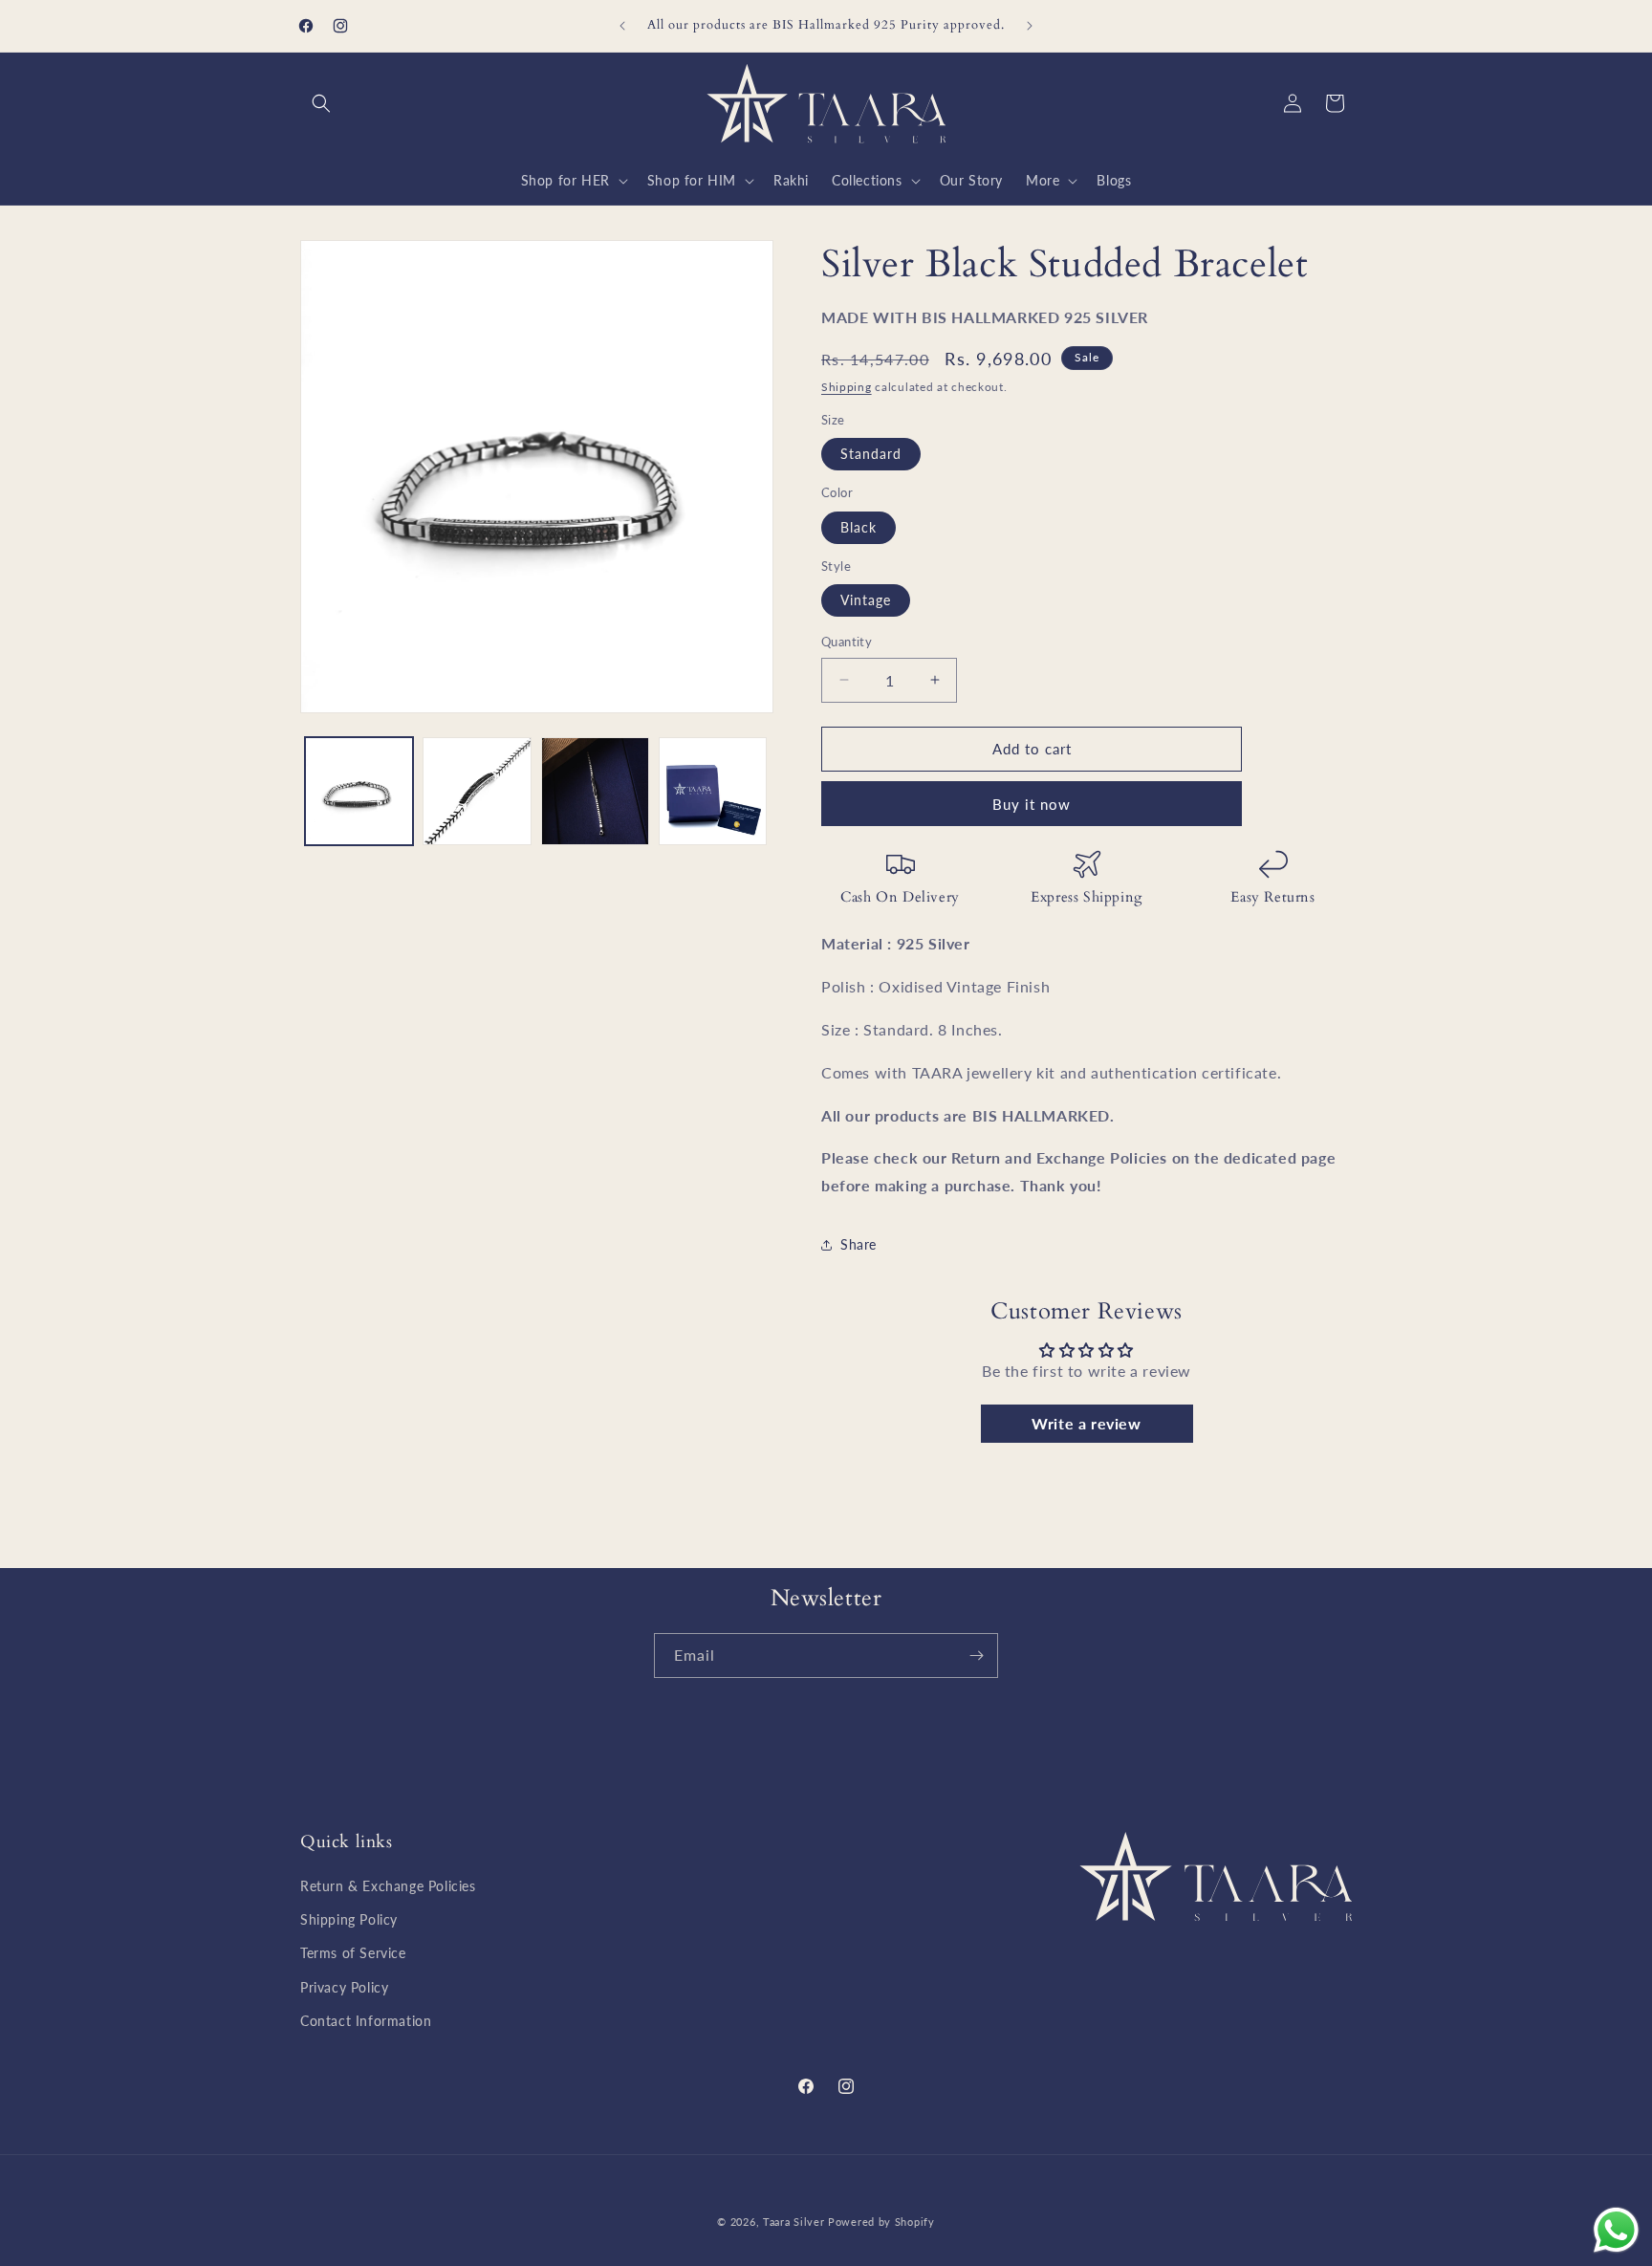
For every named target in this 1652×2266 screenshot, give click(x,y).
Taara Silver (795, 2222)
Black (859, 527)
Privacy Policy (344, 1987)
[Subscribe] (976, 1656)
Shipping (847, 387)
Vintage (866, 600)
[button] (321, 103)
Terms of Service (353, 1953)
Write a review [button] (1086, 1423)
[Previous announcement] (622, 26)
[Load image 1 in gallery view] (359, 791)
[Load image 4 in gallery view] (713, 791)
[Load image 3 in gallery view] (595, 791)
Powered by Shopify (881, 2222)
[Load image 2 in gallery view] (477, 791)
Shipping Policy (349, 1919)
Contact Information (366, 2021)
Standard (871, 454)
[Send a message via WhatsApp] (1616, 2230)
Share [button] (859, 1244)
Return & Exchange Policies (388, 1886)
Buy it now (1032, 804)
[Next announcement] (1030, 26)
